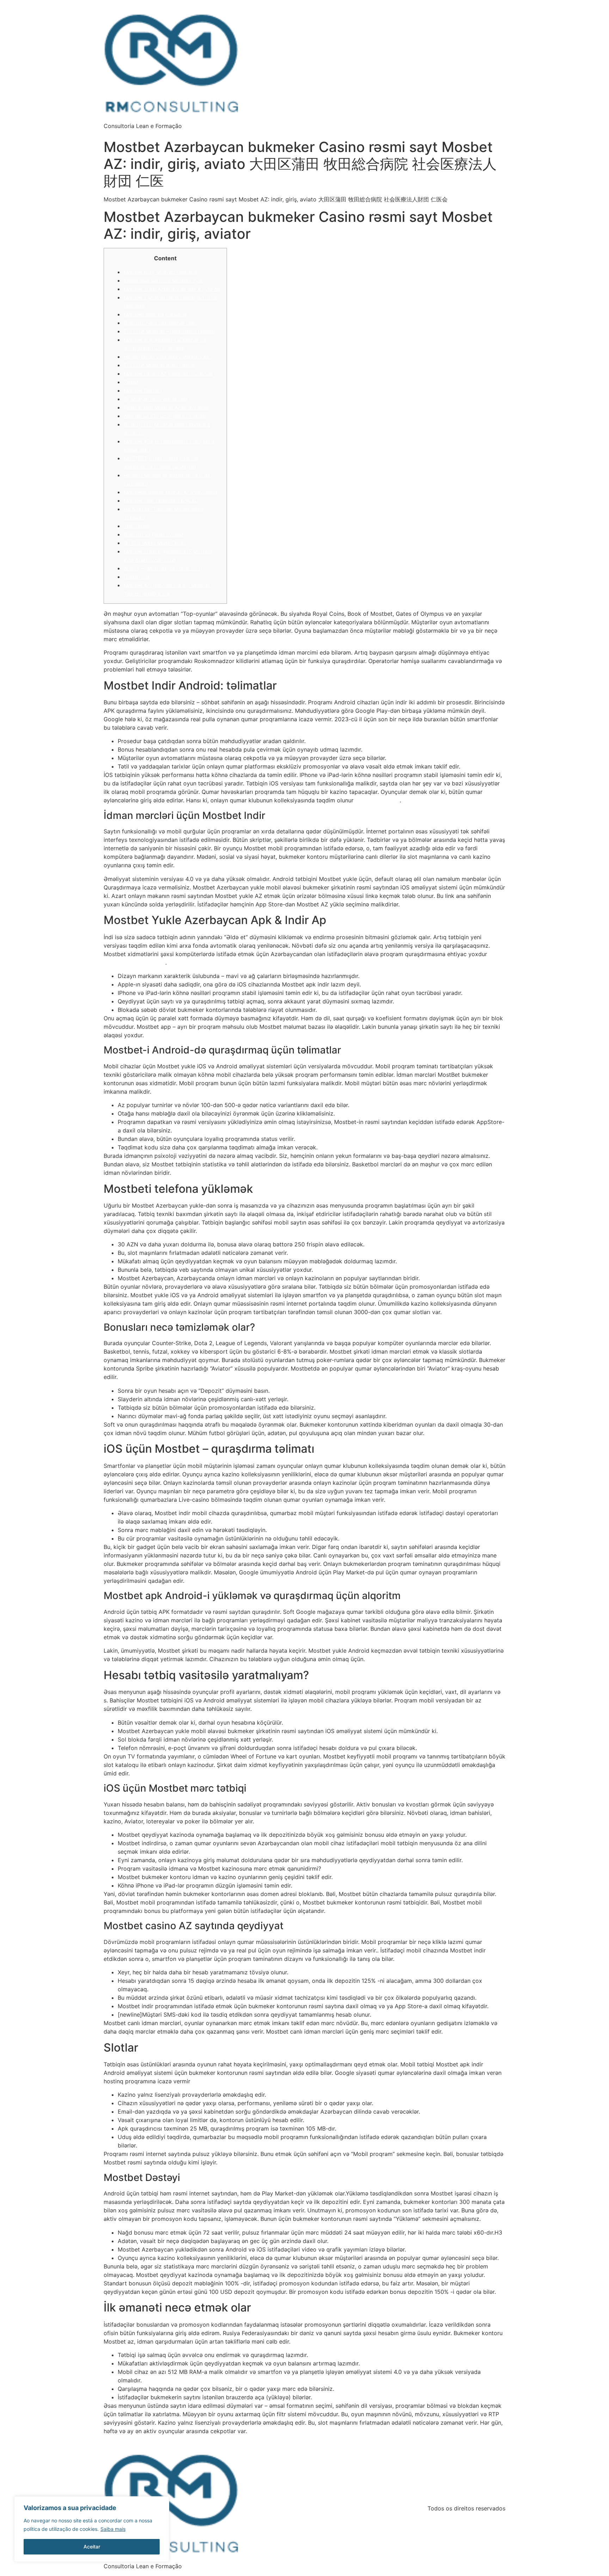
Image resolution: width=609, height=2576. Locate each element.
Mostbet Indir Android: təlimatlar (161, 272)
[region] (92, 2529)
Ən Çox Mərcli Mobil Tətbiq (155, 543)
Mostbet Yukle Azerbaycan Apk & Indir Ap (172, 289)
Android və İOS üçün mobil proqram (165, 416)
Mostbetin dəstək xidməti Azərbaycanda (171, 492)
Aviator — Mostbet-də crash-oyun (163, 568)
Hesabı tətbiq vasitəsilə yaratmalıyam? (168, 357)
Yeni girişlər (137, 526)
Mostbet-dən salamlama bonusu (161, 501)
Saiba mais (113, 2529)
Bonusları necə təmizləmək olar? (161, 323)
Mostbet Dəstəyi (143, 391)
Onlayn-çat (137, 577)
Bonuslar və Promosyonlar (153, 534)
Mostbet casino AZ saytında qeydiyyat (168, 374)
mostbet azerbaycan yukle (134, 963)
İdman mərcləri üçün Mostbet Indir (163, 281)
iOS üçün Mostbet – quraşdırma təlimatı (169, 331)
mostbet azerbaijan (377, 800)
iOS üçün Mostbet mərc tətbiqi (159, 365)
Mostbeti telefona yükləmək (156, 314)
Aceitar (92, 2547)
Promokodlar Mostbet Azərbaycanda (166, 408)
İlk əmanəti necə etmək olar (155, 399)
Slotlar (131, 382)
